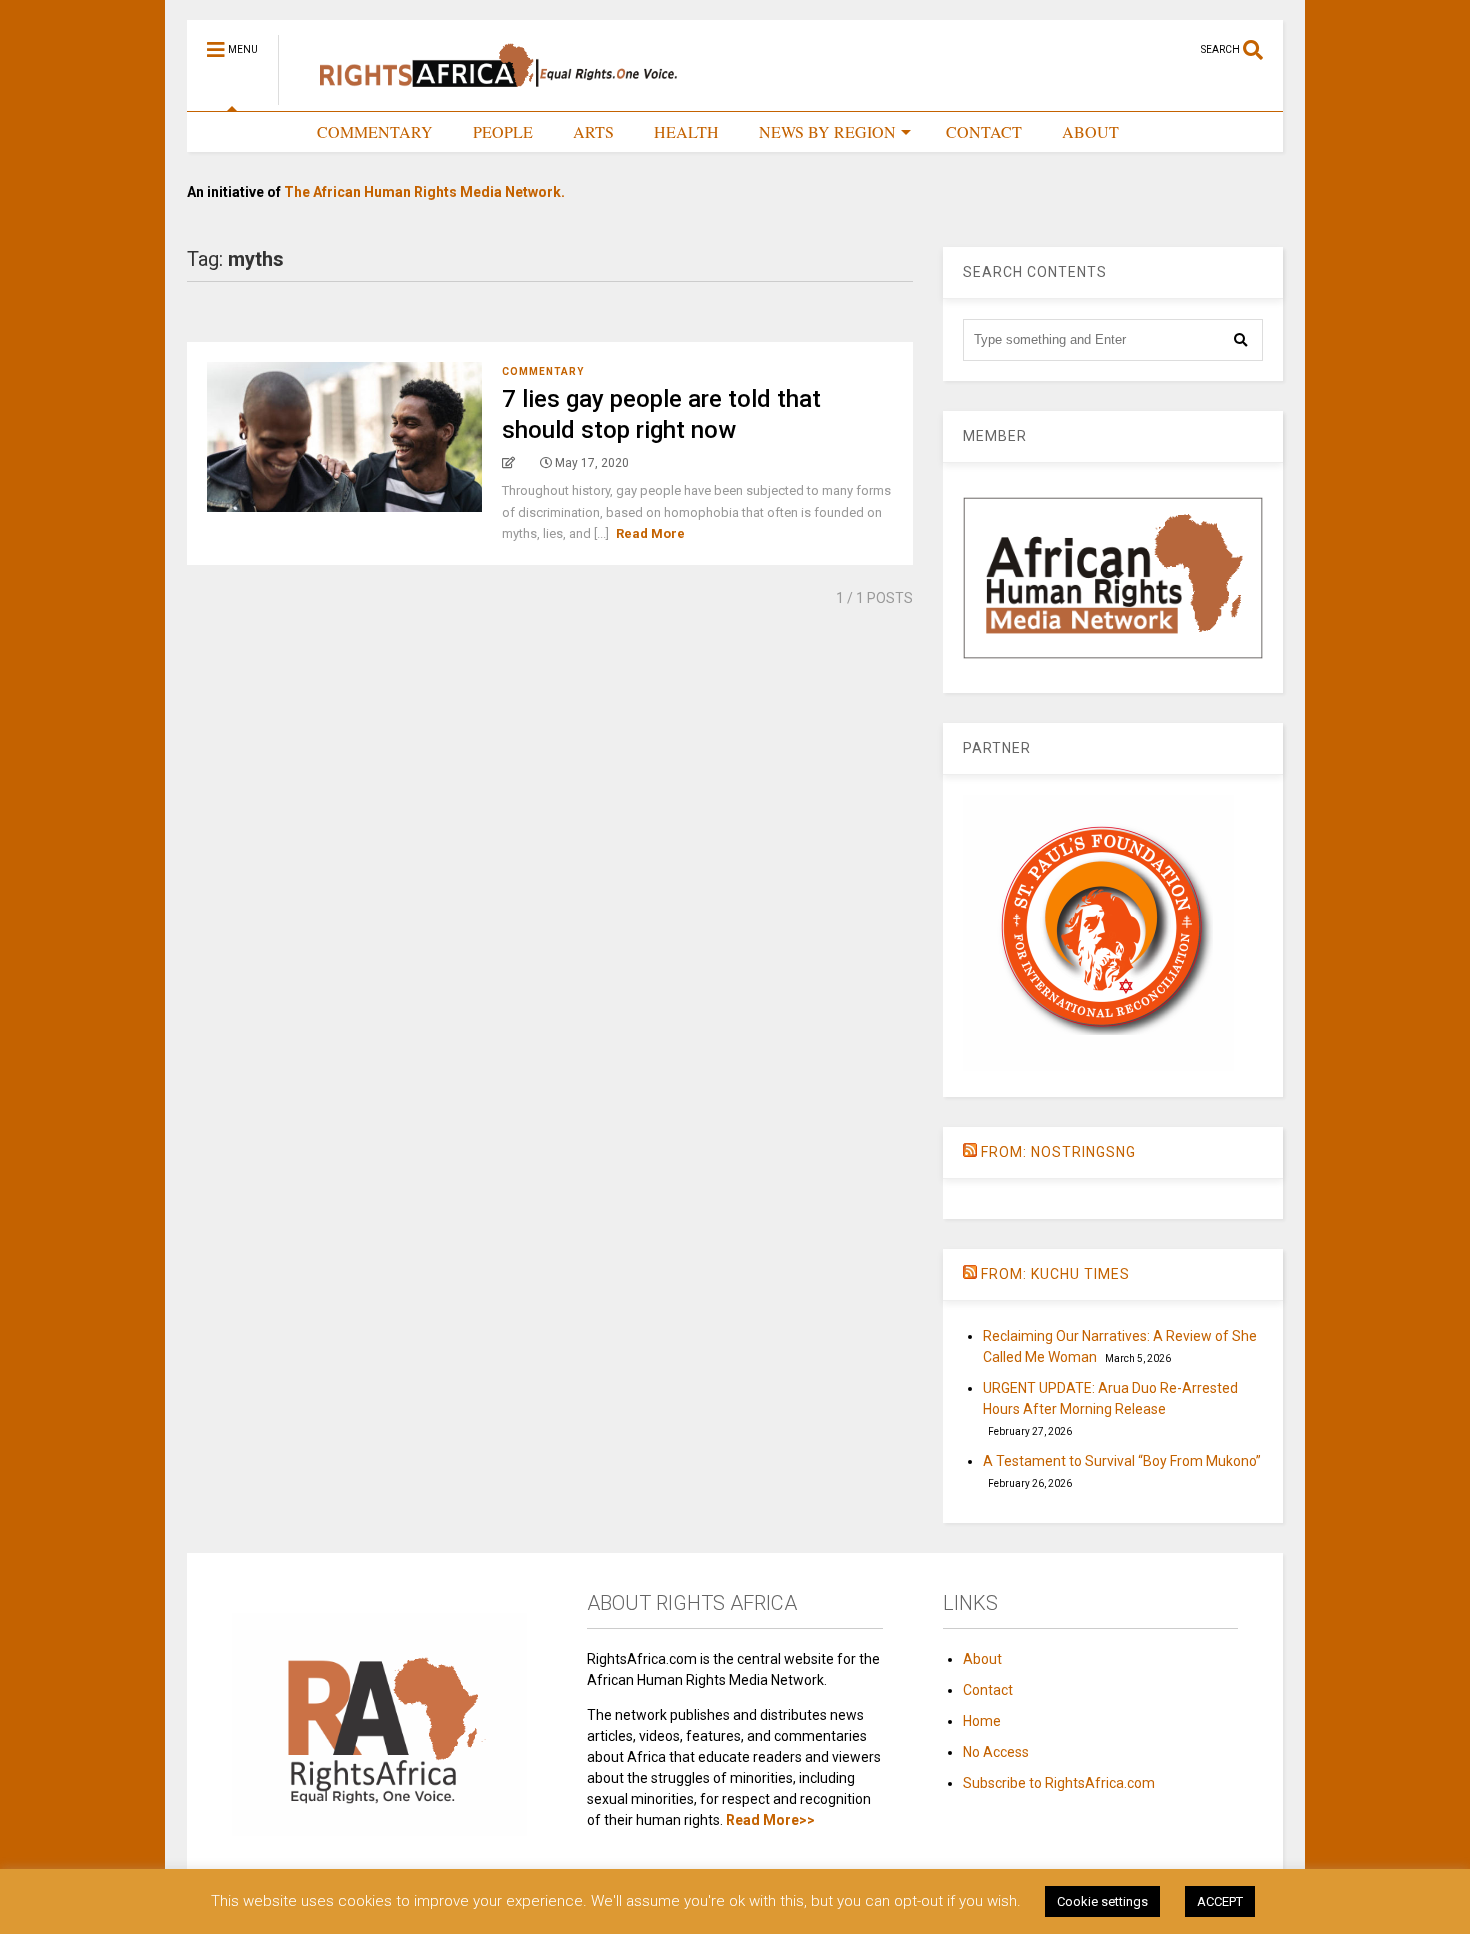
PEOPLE (503, 131)
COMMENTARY (375, 131)
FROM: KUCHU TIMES (1055, 1274)
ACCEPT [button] (1220, 1901)
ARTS (593, 131)
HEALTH (686, 131)
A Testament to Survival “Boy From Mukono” (1122, 1461)
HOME (253, 131)
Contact (988, 1690)
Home (982, 1721)
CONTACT (984, 131)
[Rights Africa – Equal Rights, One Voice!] (488, 96)
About (982, 1659)
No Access (996, 1752)
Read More (650, 533)
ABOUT (1090, 131)
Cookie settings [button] (1102, 1901)
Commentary (543, 371)
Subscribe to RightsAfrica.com (1059, 1783)
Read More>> (770, 1820)
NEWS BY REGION (827, 131)
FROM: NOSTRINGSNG (1058, 1152)
